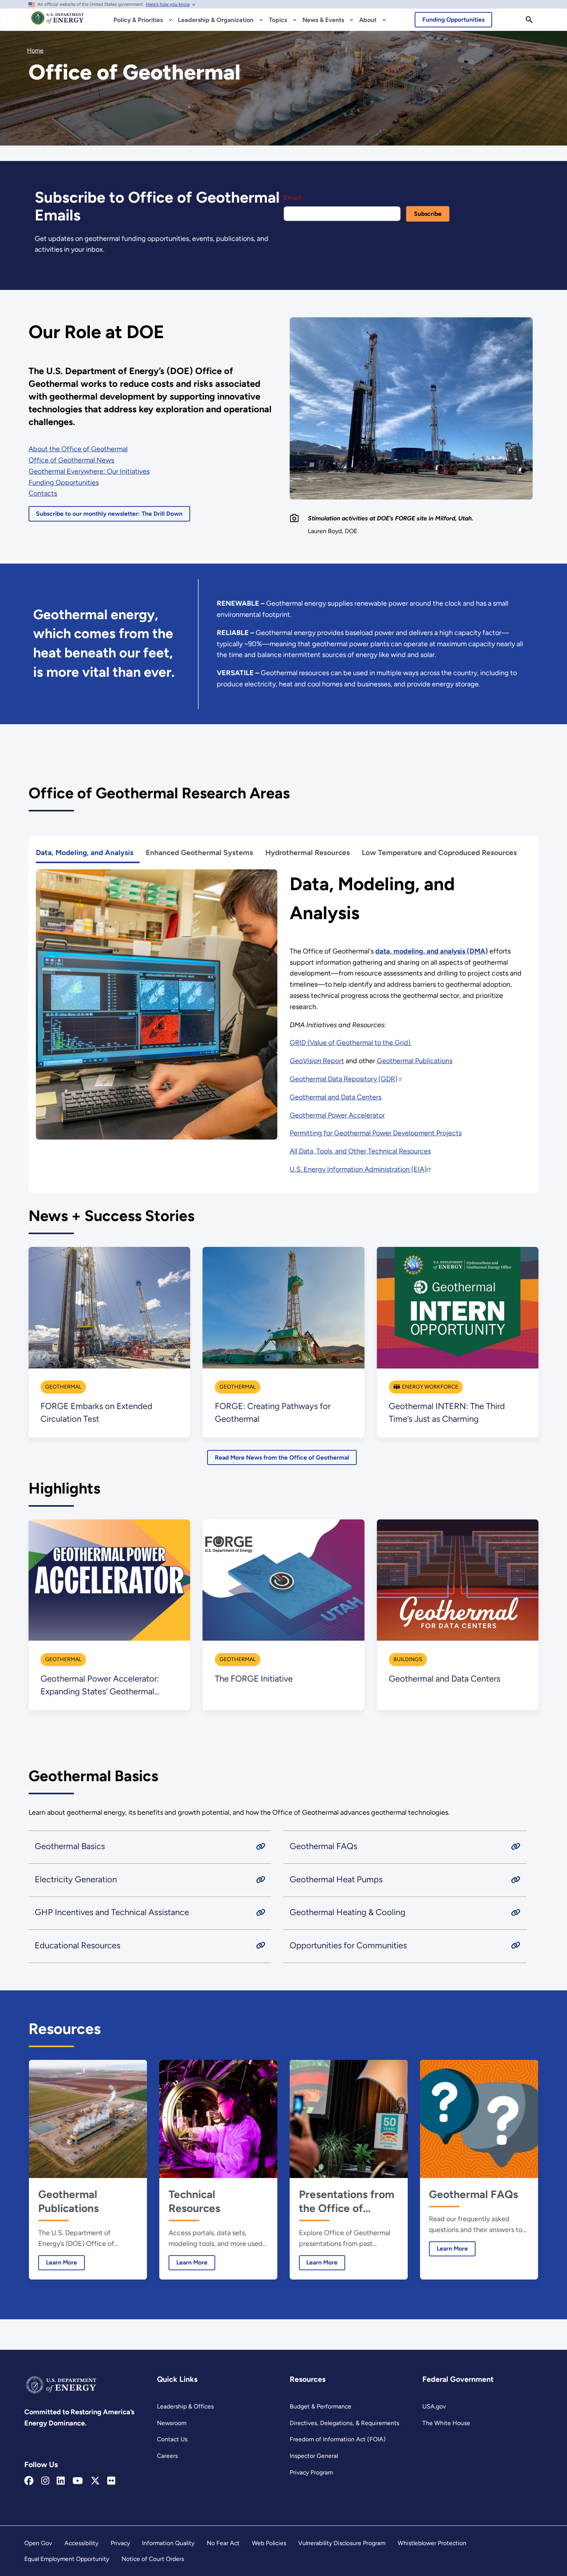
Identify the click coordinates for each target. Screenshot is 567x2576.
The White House (446, 2423)
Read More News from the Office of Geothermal (282, 1457)
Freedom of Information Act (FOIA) (338, 2439)
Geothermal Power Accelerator (337, 1115)
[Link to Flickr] (111, 2481)
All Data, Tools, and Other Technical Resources (360, 1151)
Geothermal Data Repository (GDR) (343, 1079)
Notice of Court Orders (153, 2559)
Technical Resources (194, 2201)
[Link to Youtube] (78, 2481)
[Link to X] (95, 2481)
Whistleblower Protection (432, 2543)
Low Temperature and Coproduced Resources (439, 853)
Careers (167, 2456)
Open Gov (38, 2543)
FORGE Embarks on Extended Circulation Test (96, 1412)
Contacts (43, 493)
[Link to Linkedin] (61, 2481)
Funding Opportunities (453, 19)
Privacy (120, 2543)
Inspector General (314, 2456)
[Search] (529, 20)
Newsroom (172, 2423)
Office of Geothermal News (71, 460)
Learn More (58, 2262)
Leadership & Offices (185, 2406)
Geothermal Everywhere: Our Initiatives (89, 471)
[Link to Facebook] (29, 2481)
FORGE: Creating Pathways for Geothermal (273, 1412)
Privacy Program (311, 2472)
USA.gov (434, 2406)
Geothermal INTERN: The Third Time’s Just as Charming (447, 1412)
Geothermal (63, 1387)
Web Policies (269, 2543)
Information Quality (168, 2543)
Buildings (408, 1659)
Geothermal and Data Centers (336, 1097)
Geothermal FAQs (473, 2194)
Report (317, 1061)
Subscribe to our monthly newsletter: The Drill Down (109, 514)
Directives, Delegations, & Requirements (344, 2423)
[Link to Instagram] (45, 2481)
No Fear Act (223, 2543)
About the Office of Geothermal (78, 449)
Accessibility (81, 2543)
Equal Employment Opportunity (67, 2559)
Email (292, 198)
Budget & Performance (321, 2406)
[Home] (58, 22)
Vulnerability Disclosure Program (342, 2543)
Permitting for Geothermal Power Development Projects (376, 1133)
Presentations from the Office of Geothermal (347, 2201)
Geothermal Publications (415, 1061)
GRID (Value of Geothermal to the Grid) (351, 1043)
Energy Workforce (430, 1387)
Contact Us (172, 2439)
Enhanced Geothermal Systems (199, 853)
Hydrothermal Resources (308, 853)
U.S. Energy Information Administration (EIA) (358, 1169)
